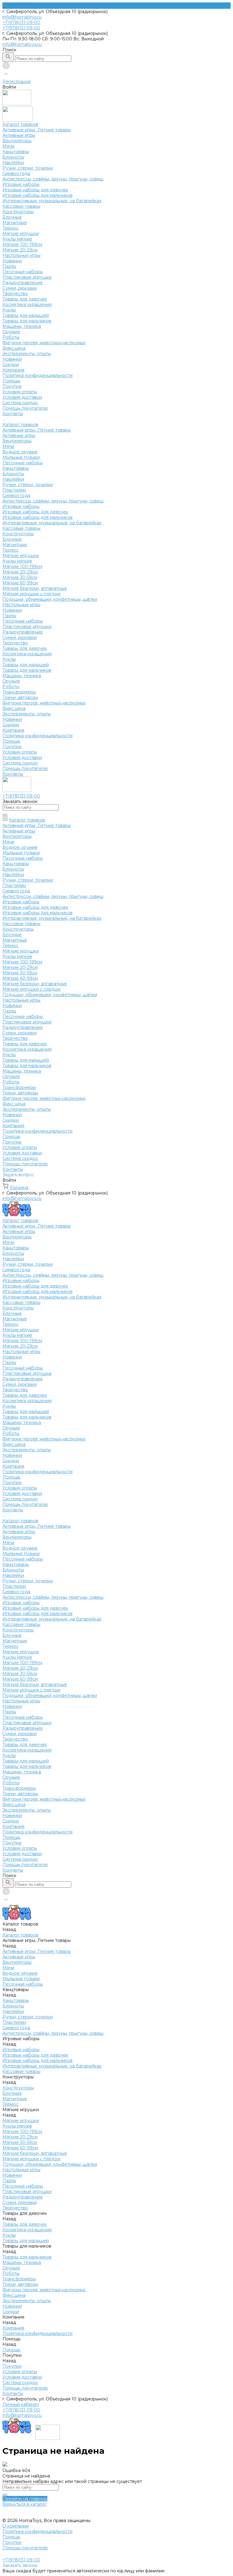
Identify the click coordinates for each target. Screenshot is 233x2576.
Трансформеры (19, 692)
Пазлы (9, 266)
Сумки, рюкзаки (20, 288)
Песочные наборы (23, 272)
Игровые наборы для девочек (35, 190)
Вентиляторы (17, 141)
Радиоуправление (23, 283)
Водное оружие (20, 452)
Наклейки (13, 163)
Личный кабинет (21, 2404)
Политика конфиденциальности (37, 375)
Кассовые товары (21, 206)
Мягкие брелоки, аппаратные (35, 588)
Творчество (15, 294)
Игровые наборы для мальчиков (37, 195)
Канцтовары (16, 152)
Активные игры (19, 135)
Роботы (11, 337)
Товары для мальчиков (27, 321)
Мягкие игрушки (21, 233)
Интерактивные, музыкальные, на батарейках (52, 201)
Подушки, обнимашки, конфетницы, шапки (50, 599)
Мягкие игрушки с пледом (31, 594)
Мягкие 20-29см (20, 250)
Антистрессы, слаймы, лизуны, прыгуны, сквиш (53, 179)
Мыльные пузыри (21, 457)
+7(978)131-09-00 (21, 2410)
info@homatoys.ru (22, 17)
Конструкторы (18, 212)
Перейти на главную (25, 2499)
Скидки (11, 725)
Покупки (12, 386)
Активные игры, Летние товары (37, 130)
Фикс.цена (14, 348)
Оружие (11, 332)
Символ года (16, 173)
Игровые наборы (21, 184)
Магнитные (15, 223)
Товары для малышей (26, 315)
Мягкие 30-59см (20, 577)
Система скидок (20, 403)
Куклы (9, 310)
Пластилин (14, 490)
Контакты (13, 774)
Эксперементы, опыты (27, 354)
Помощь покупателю (25, 408)
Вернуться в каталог (25, 2504)
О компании (16, 2526)
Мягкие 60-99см (20, 583)
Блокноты (13, 157)
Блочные (12, 217)
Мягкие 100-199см (22, 244)
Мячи (8, 146)
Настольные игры (21, 255)
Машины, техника (22, 326)
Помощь (11, 741)
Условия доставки (22, 397)
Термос (10, 228)
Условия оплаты (20, 392)
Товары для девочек (25, 299)
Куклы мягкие (17, 239)
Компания (13, 730)
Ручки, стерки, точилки (28, 168)
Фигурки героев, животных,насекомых (44, 343)
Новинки (12, 261)
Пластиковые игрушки (27, 277)
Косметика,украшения (27, 304)
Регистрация (17, 82)
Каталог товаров (20, 425)
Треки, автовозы (20, 697)
